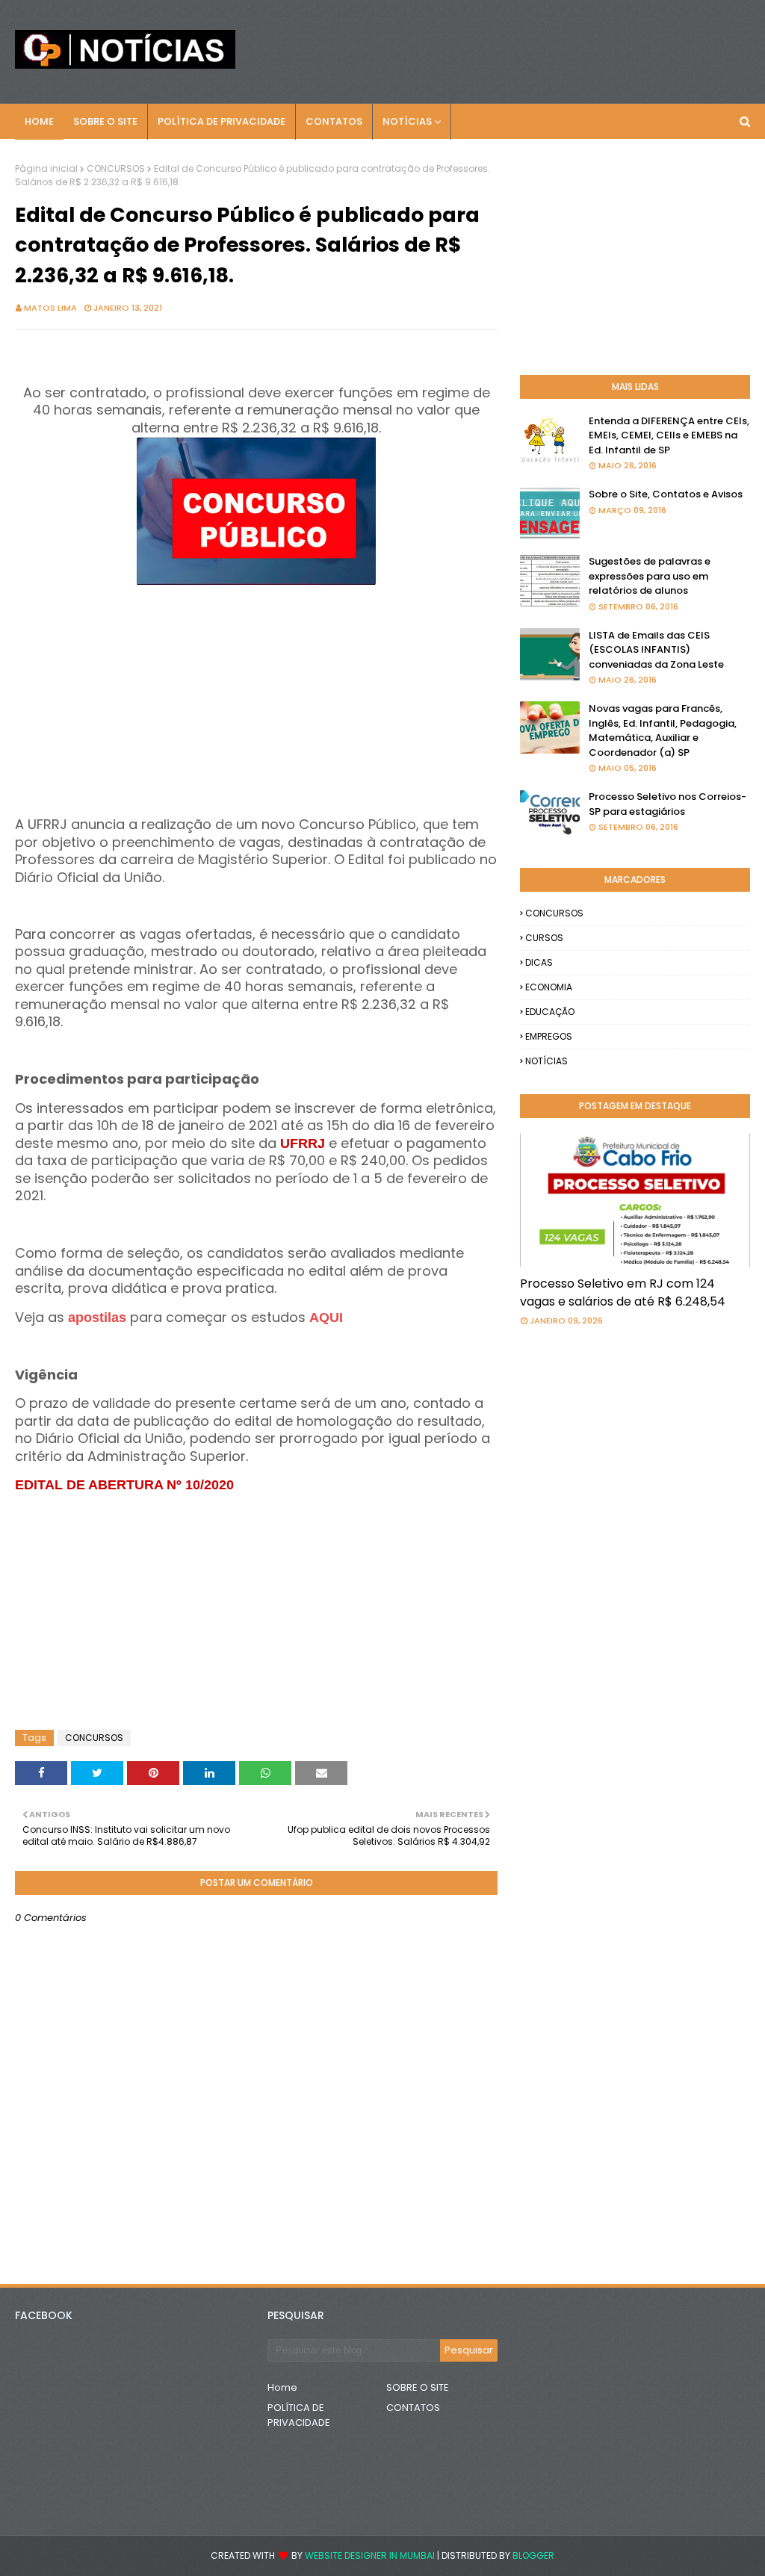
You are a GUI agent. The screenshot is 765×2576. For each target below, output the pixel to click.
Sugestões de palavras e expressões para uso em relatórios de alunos (650, 576)
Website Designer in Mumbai (370, 2555)
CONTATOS (413, 2408)
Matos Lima (50, 308)
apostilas (99, 1318)
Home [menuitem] (39, 121)
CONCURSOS (116, 168)
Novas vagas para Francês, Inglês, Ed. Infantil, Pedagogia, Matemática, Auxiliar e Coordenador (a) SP (663, 730)
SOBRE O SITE (418, 2387)
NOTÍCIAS (546, 1061)
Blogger (533, 2555)
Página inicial (46, 168)
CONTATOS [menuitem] (334, 121)
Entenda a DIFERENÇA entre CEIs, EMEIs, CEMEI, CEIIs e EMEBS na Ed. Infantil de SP (669, 435)
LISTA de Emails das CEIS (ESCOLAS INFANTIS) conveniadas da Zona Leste (656, 650)
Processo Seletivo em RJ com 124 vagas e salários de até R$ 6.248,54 (623, 1292)
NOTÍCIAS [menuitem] (407, 121)
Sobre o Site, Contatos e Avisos (666, 494)
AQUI (326, 1318)
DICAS (539, 962)
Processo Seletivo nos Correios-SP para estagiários (668, 804)
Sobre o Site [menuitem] (105, 121)
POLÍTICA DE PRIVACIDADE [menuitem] (222, 121)
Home (282, 2387)
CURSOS (544, 938)
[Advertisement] (256, 695)
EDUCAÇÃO (550, 1012)
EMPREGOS (549, 1036)
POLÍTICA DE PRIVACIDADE (299, 2415)
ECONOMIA (549, 987)
